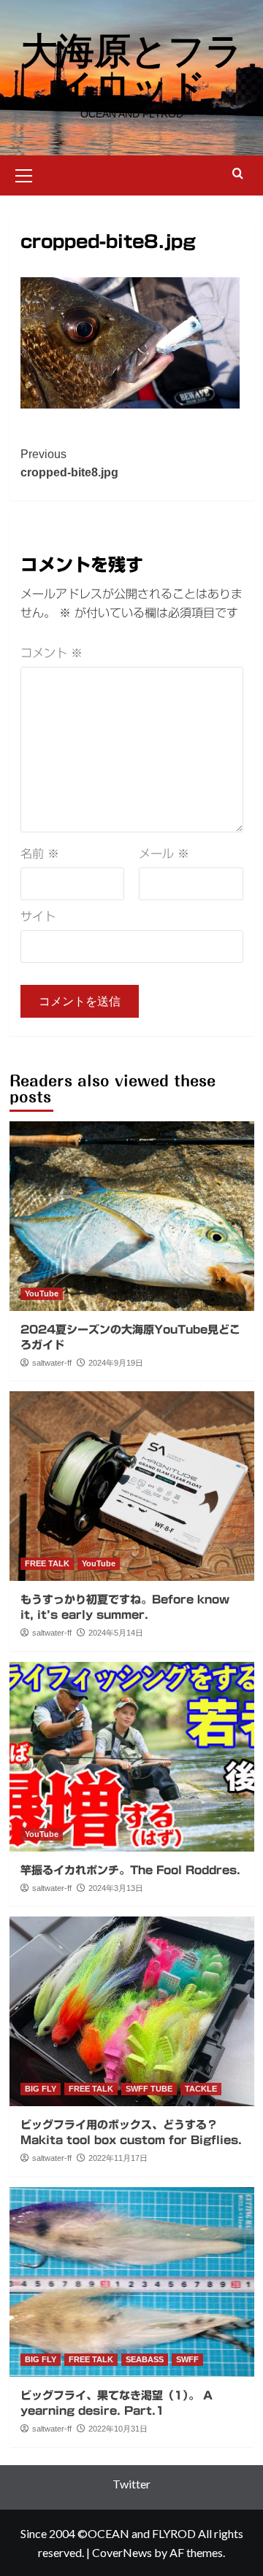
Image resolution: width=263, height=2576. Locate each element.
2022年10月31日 (118, 2429)
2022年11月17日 (118, 2158)
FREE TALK (47, 1563)
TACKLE (201, 2089)
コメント (52, 653)
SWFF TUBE (149, 2089)
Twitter (131, 2484)
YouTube (42, 1293)
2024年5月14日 (116, 1633)
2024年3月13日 (116, 1888)
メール (164, 854)
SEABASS (145, 2359)
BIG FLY (41, 2089)
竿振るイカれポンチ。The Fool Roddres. (130, 1870)
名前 (40, 854)
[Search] (238, 174)
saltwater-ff (52, 1363)
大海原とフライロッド (132, 69)
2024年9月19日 (116, 1363)
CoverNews (122, 2552)
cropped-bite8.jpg (69, 464)
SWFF (187, 2359)
